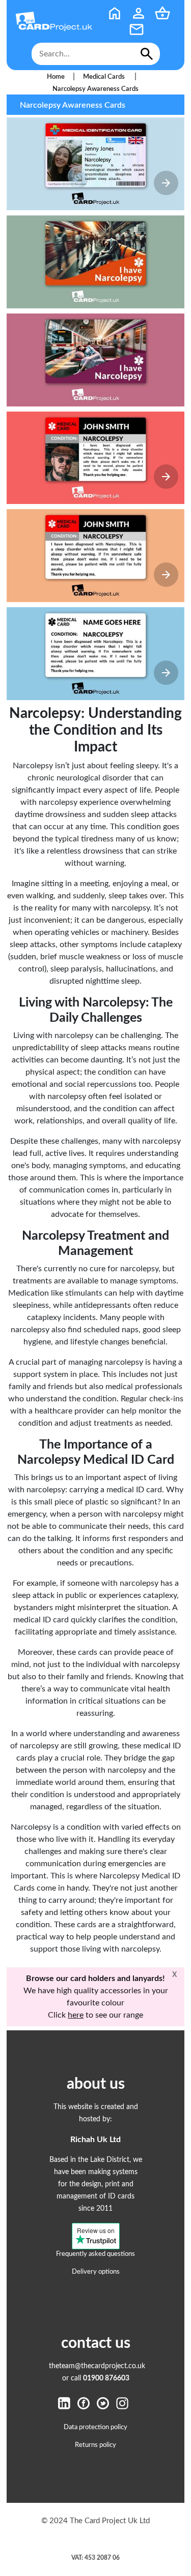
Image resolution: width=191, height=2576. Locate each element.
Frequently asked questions (95, 2254)
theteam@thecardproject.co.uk (97, 2366)
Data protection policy (95, 2427)
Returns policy (95, 2445)
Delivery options (96, 2272)
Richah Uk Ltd (95, 2140)
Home (56, 77)
